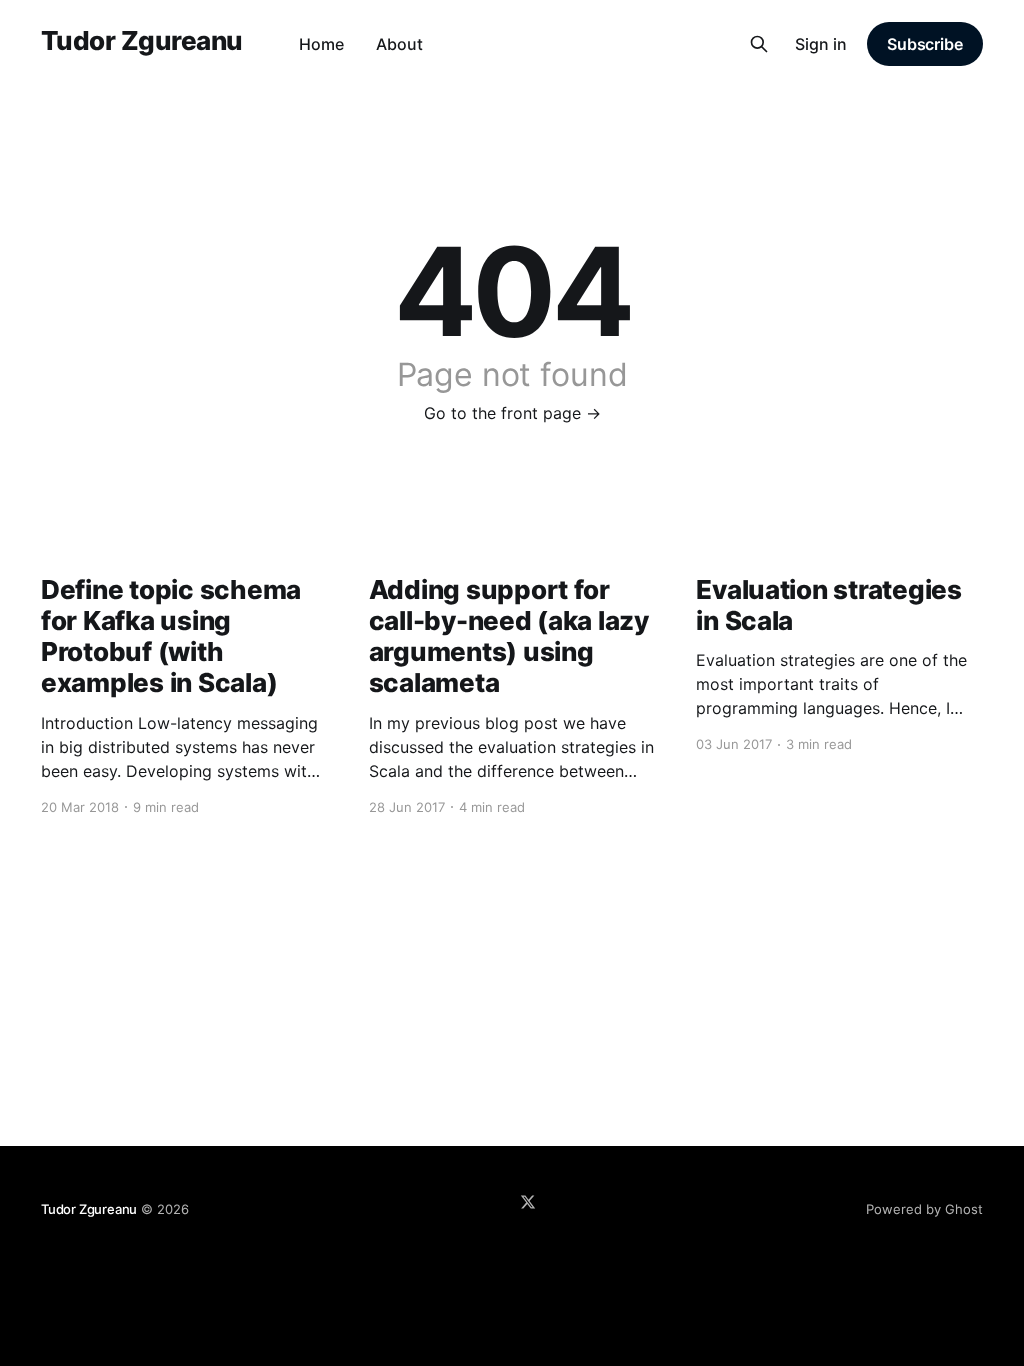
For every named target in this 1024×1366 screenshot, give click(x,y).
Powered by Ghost (924, 1209)
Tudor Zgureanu (142, 41)
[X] (528, 1202)
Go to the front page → (512, 413)
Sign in (821, 44)
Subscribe (925, 44)
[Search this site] (759, 44)
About (399, 44)
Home (321, 44)
